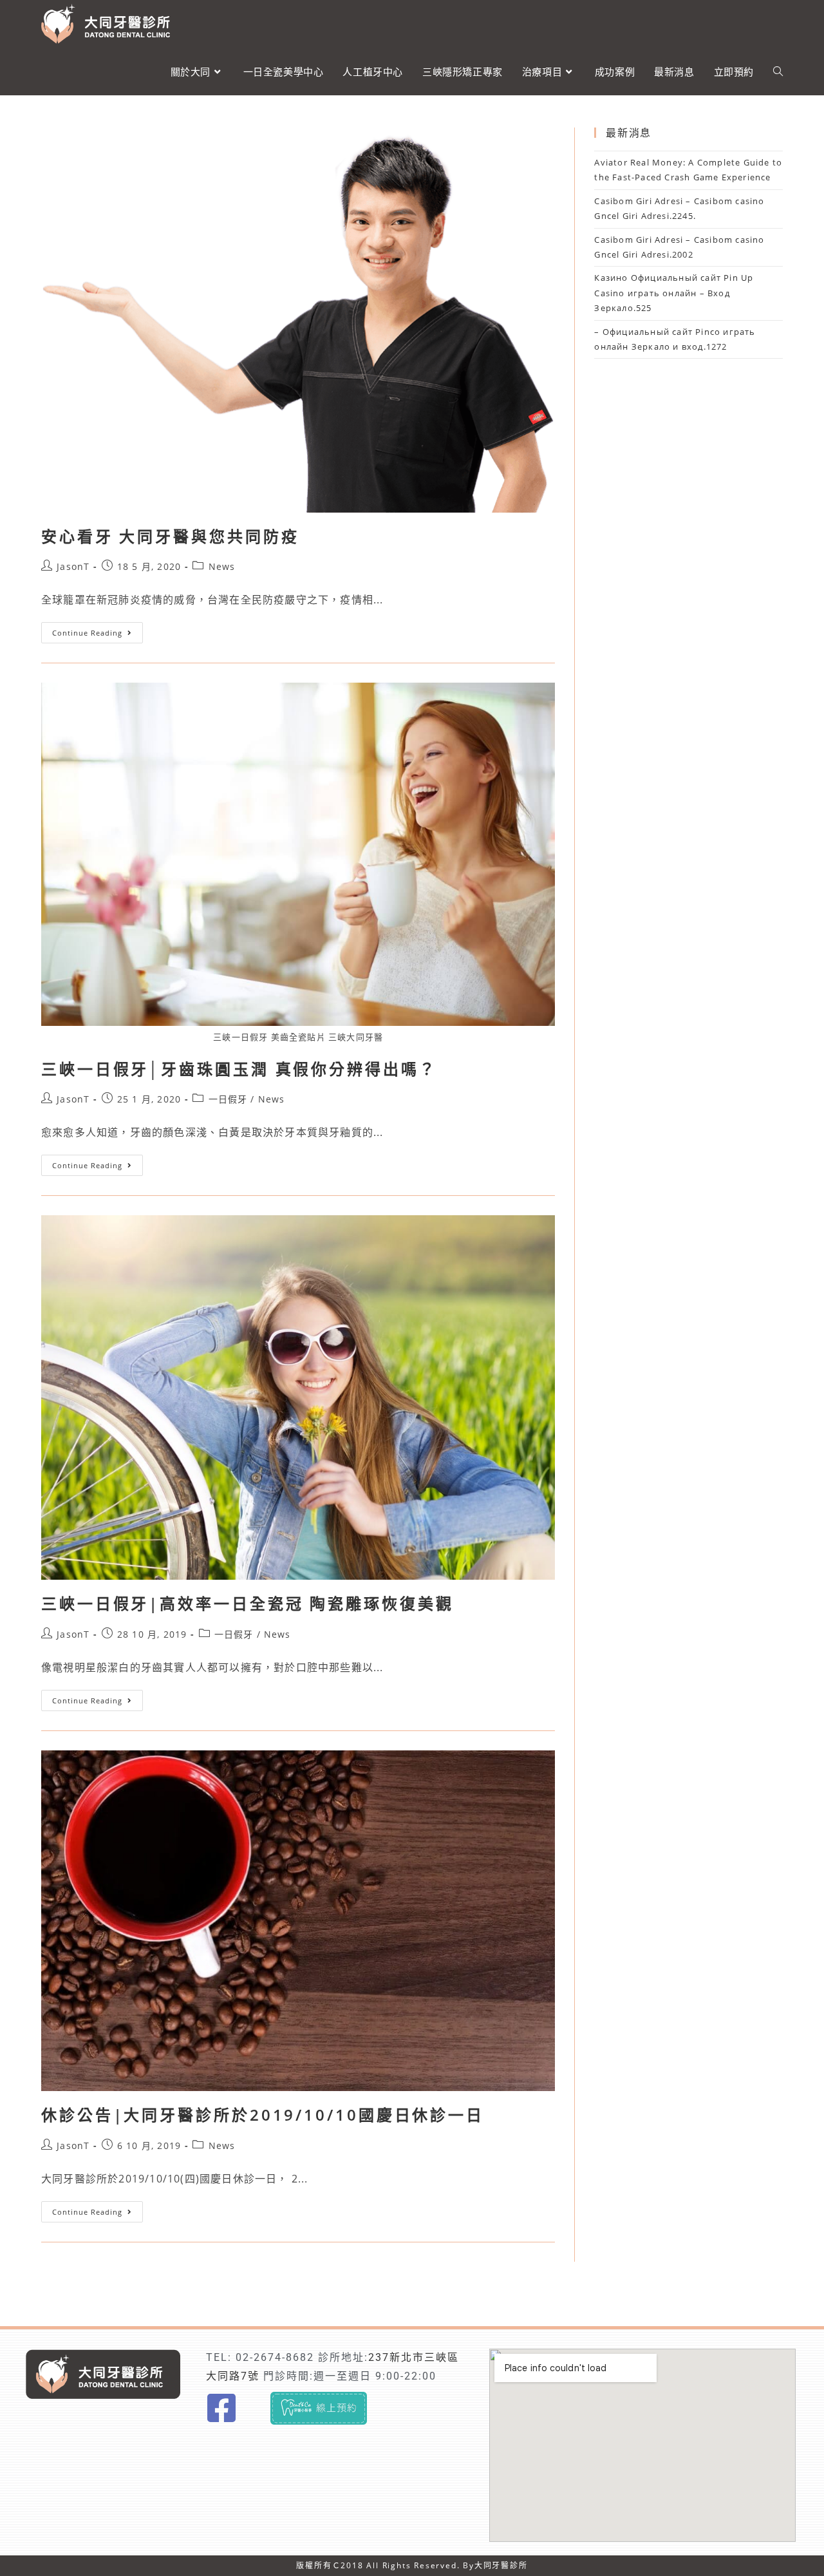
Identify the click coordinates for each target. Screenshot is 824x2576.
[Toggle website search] (778, 71)
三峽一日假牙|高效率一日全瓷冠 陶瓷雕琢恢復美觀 (248, 1603)
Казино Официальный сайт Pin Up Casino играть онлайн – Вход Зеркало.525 (674, 293)
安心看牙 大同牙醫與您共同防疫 (170, 536)
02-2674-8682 (275, 2357)
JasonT (73, 566)
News (222, 566)
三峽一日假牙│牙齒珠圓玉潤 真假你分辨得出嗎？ (239, 1069)
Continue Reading (92, 630)
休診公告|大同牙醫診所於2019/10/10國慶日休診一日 (263, 2115)
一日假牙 (228, 1099)
